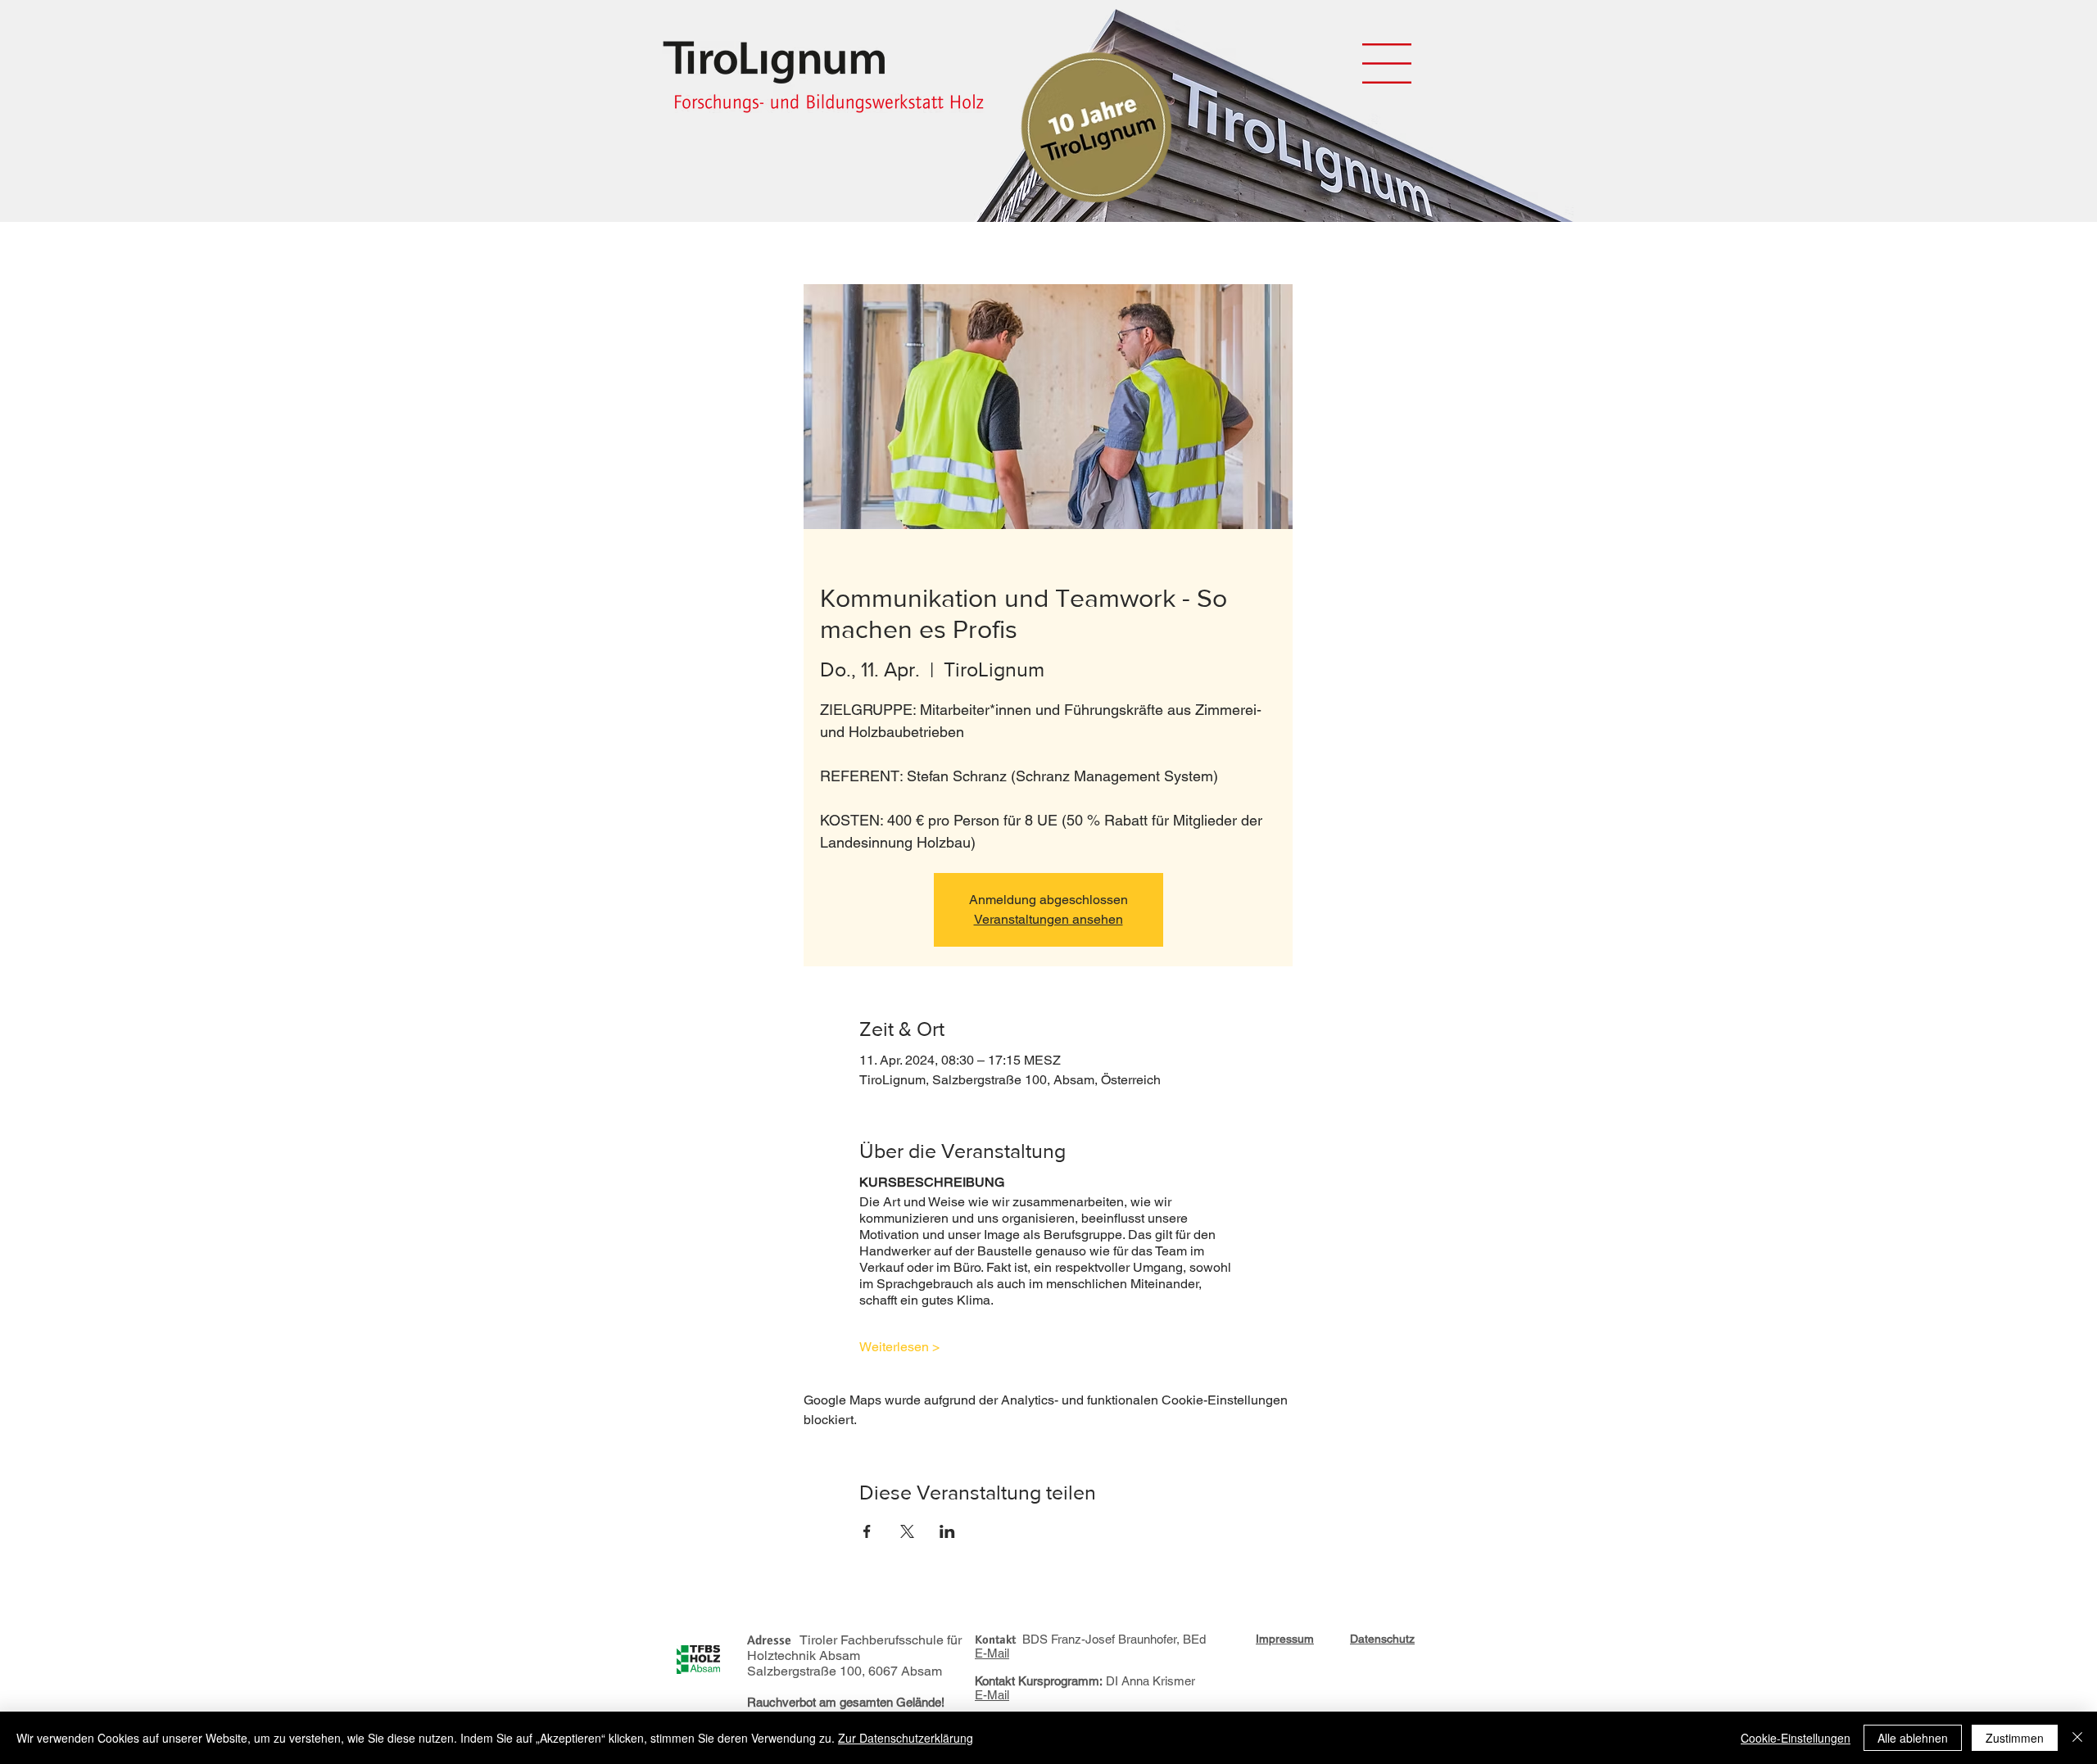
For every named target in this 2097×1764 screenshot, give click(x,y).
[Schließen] (2077, 1738)
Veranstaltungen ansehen (1048, 919)
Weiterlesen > (899, 1347)
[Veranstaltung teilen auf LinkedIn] (947, 1531)
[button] (1387, 63)
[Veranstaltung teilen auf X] (907, 1531)
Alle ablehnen (1913, 1738)
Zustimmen (2015, 1738)
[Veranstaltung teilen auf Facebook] (867, 1531)
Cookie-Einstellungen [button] (1796, 1738)
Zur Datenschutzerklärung (906, 1738)
